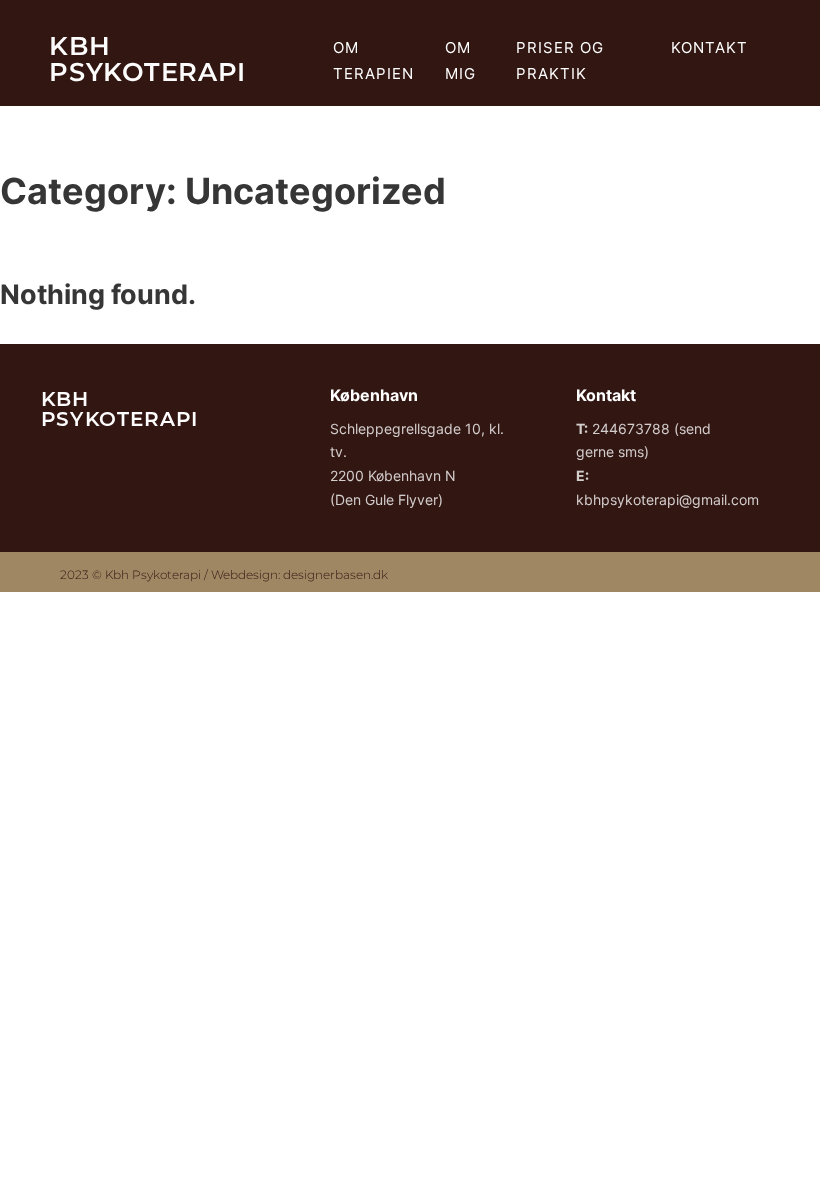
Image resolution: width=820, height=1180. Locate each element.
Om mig (460, 60)
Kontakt (709, 47)
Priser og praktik (560, 60)
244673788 (631, 428)
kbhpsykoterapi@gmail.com (667, 499)
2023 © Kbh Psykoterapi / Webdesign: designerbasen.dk (224, 574)
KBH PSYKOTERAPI (147, 58)
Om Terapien (373, 60)
